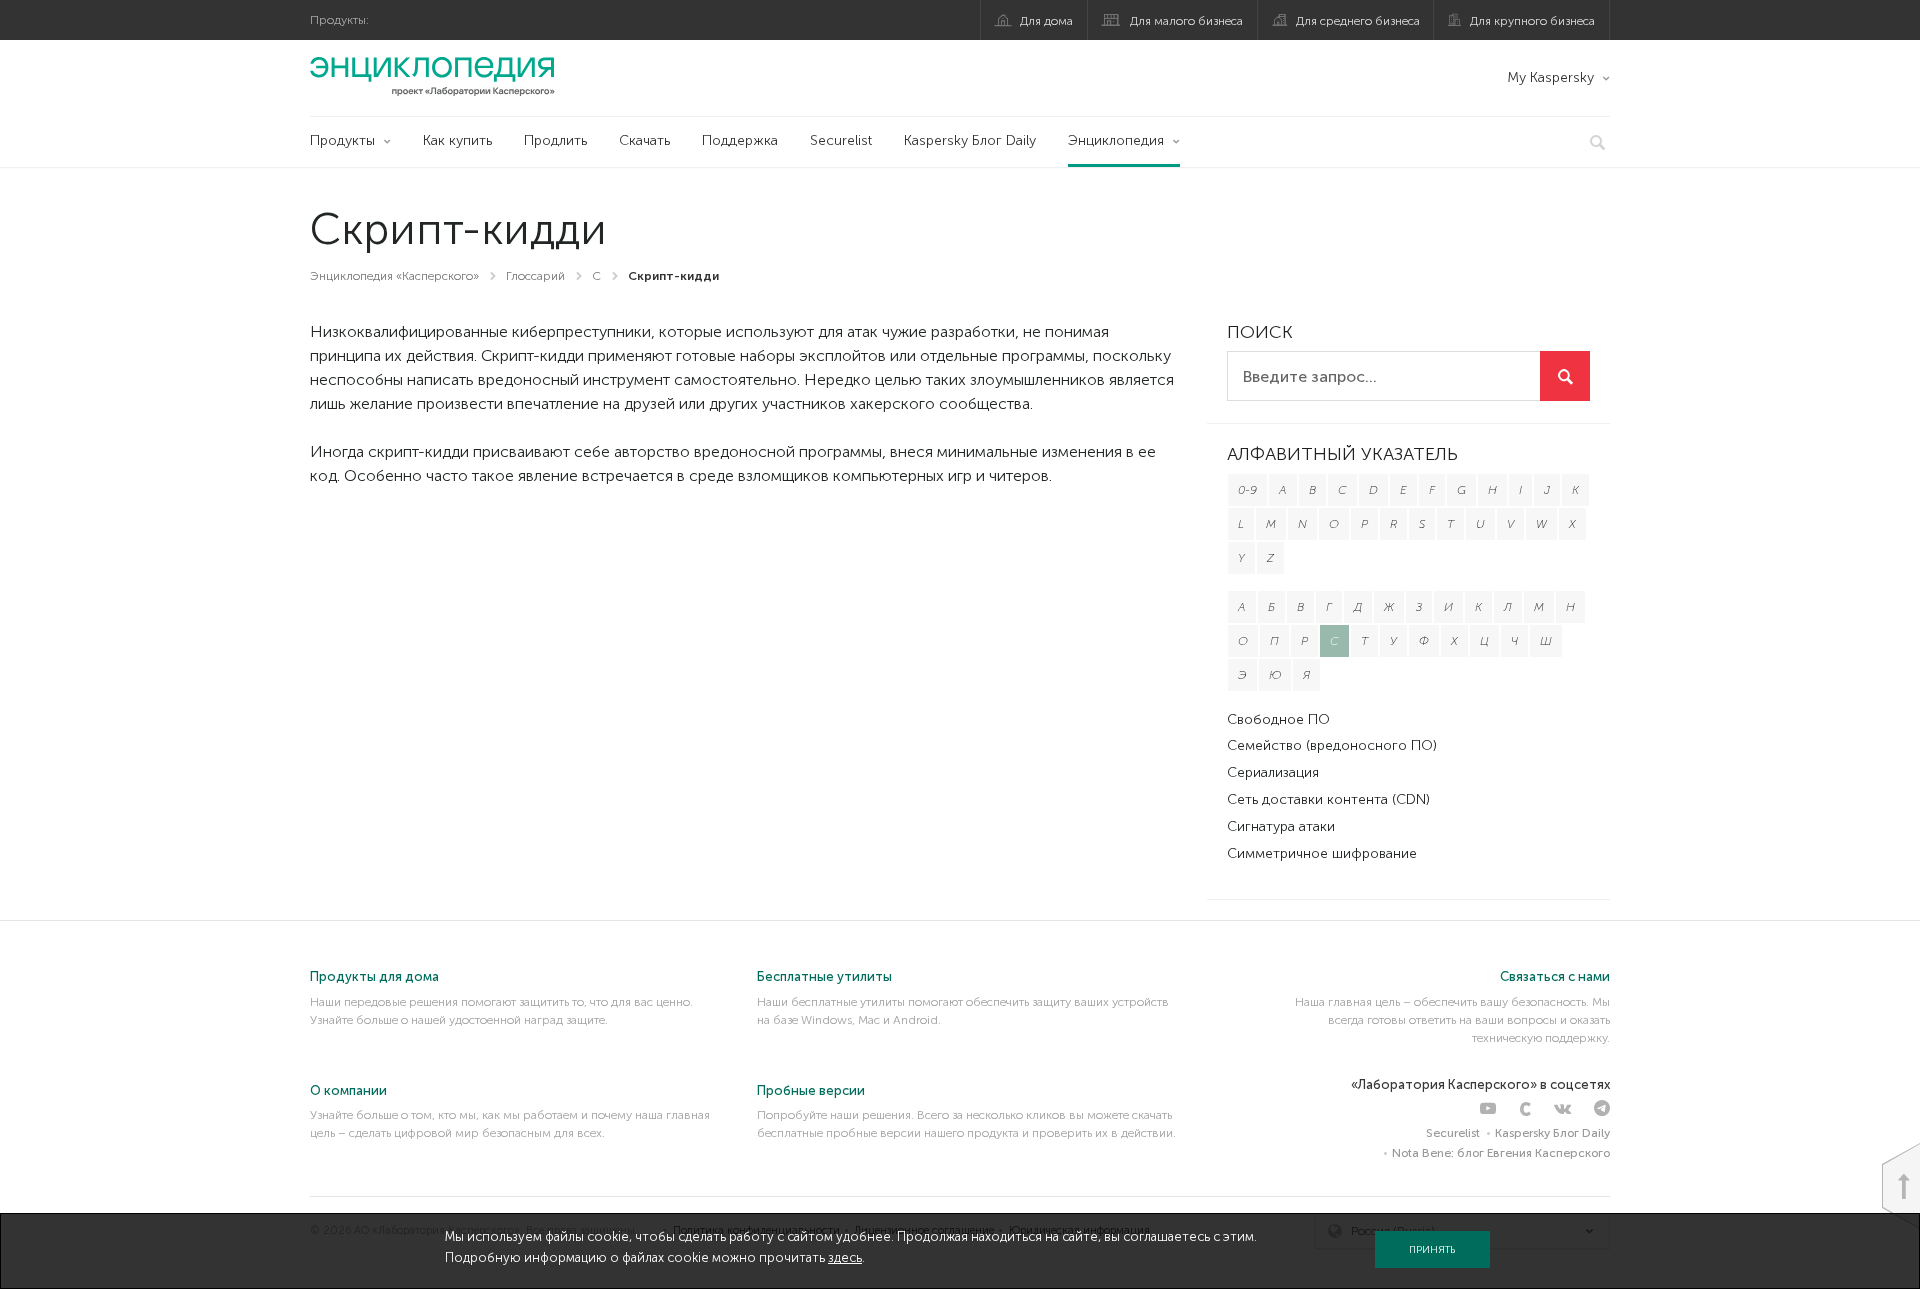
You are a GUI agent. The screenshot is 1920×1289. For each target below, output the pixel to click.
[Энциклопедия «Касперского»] (432, 76)
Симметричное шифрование (1322, 853)
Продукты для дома (374, 976)
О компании (348, 1090)
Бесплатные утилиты (824, 976)
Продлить (555, 140)
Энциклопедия (1116, 140)
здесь (845, 1257)
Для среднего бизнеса (1358, 21)
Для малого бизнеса (1186, 21)
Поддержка (740, 140)
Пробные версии (811, 1090)
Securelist (841, 140)
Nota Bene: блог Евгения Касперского (1501, 1153)
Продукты (342, 140)
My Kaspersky (1550, 77)
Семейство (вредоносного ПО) (1332, 745)
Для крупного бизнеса (1532, 21)
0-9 (1247, 490)
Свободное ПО (1278, 719)
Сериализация (1273, 772)
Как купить (457, 140)
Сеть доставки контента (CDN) (1328, 799)
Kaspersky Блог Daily (970, 140)
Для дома (1046, 21)
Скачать (644, 140)
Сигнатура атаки (1281, 826)
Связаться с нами (1555, 976)
